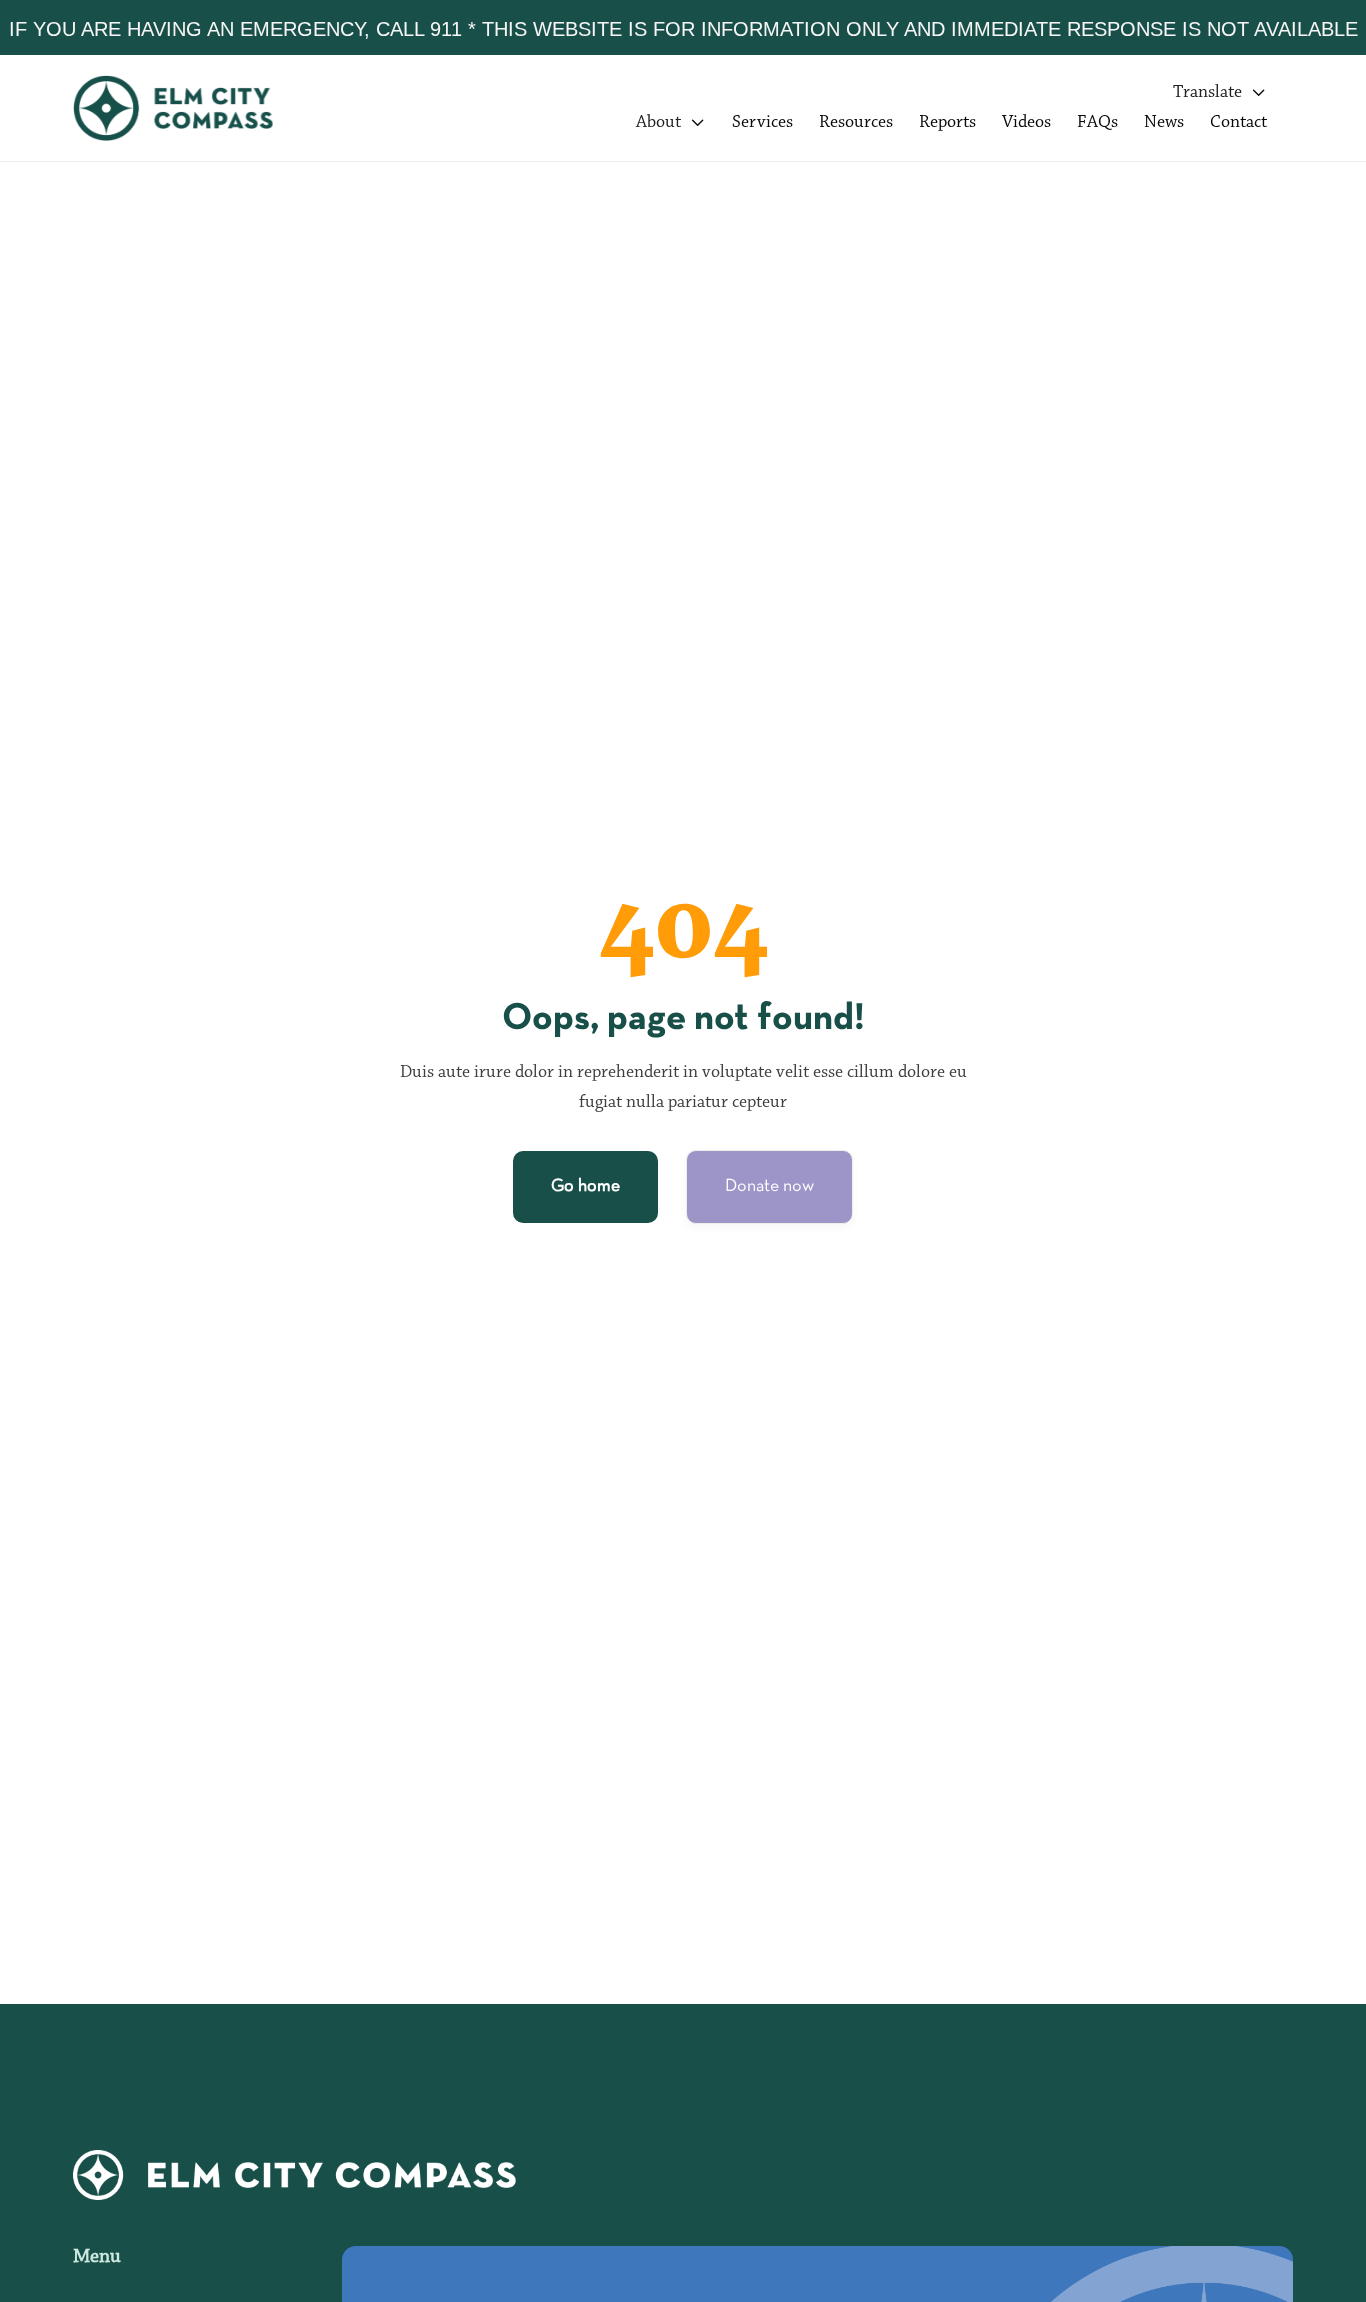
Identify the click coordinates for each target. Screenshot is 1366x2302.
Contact (1238, 123)
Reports (947, 123)
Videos (1026, 123)
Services (762, 123)
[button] (1220, 93)
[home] (193, 108)
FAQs (1097, 123)
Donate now (769, 1186)
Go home (585, 1186)
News (1164, 123)
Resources (856, 123)
